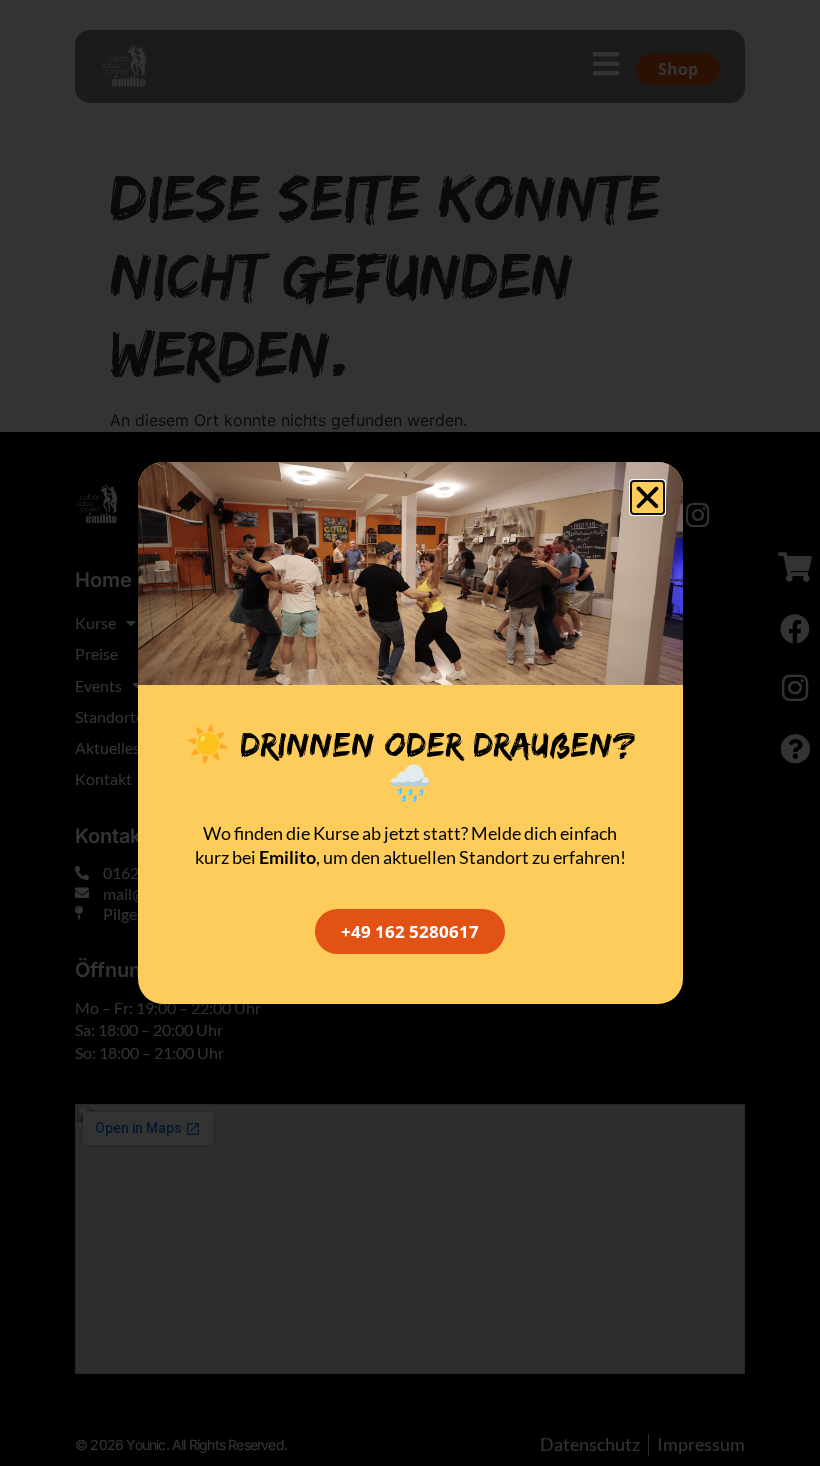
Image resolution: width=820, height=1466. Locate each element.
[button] (647, 497)
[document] (410, 733)
